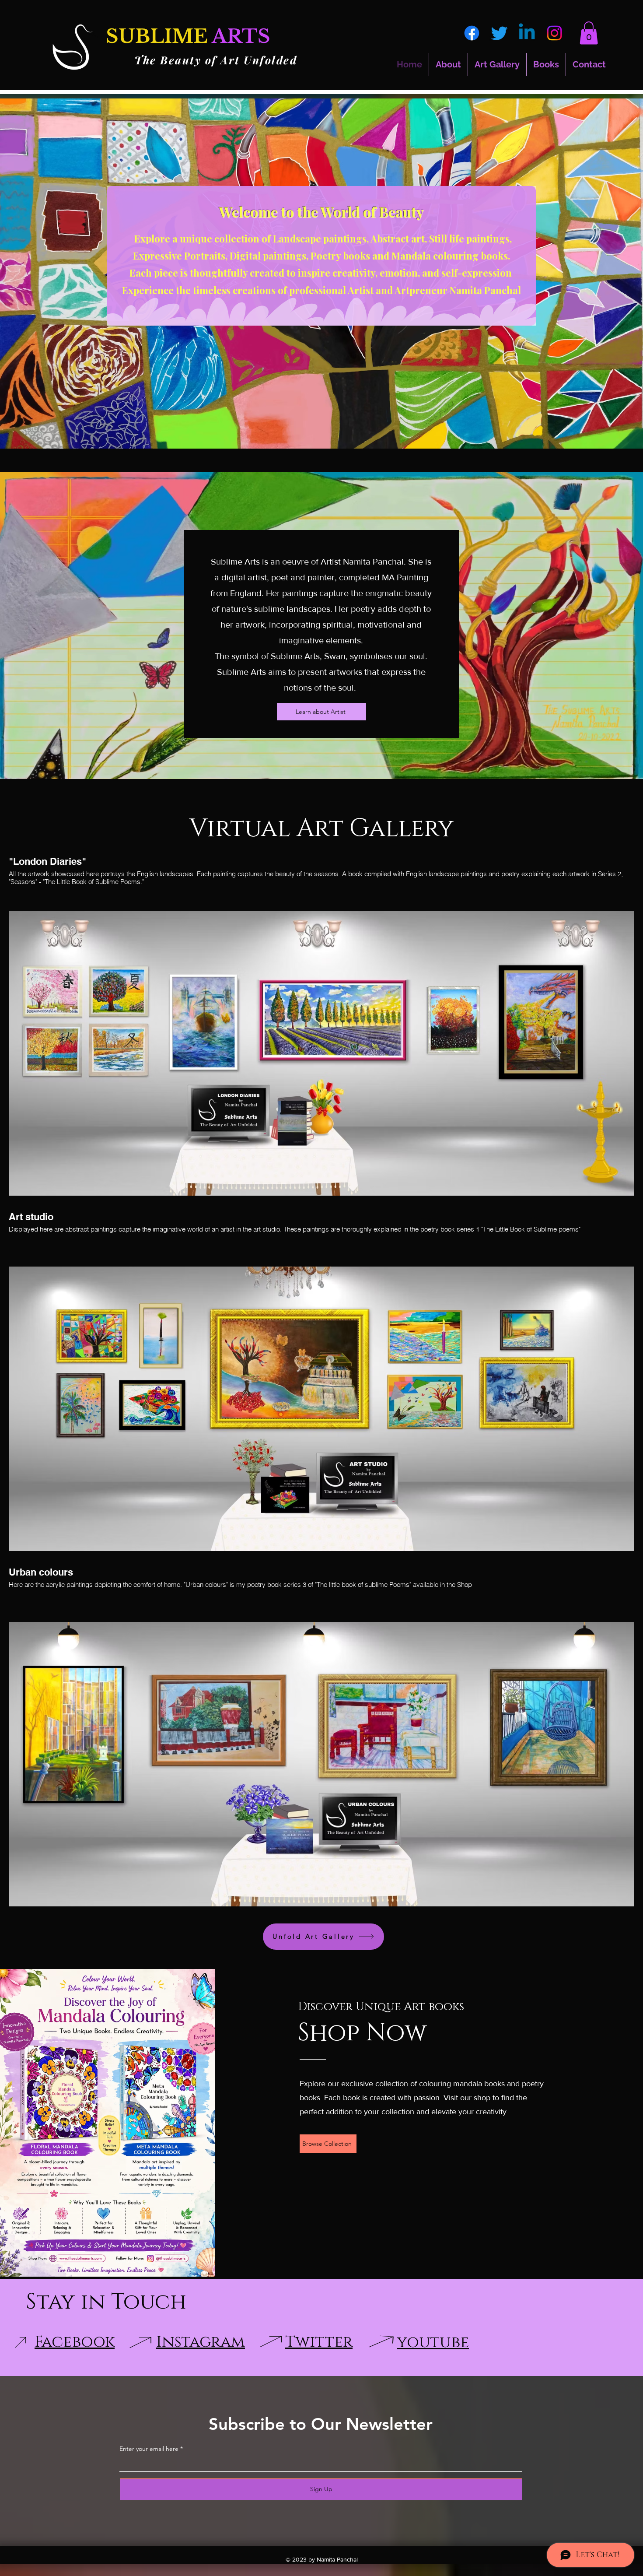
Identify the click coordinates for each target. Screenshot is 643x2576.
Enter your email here (149, 2449)
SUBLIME (157, 36)
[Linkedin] (527, 33)
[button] (589, 33)
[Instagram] (554, 33)
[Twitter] (499, 33)
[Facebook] (472, 33)
